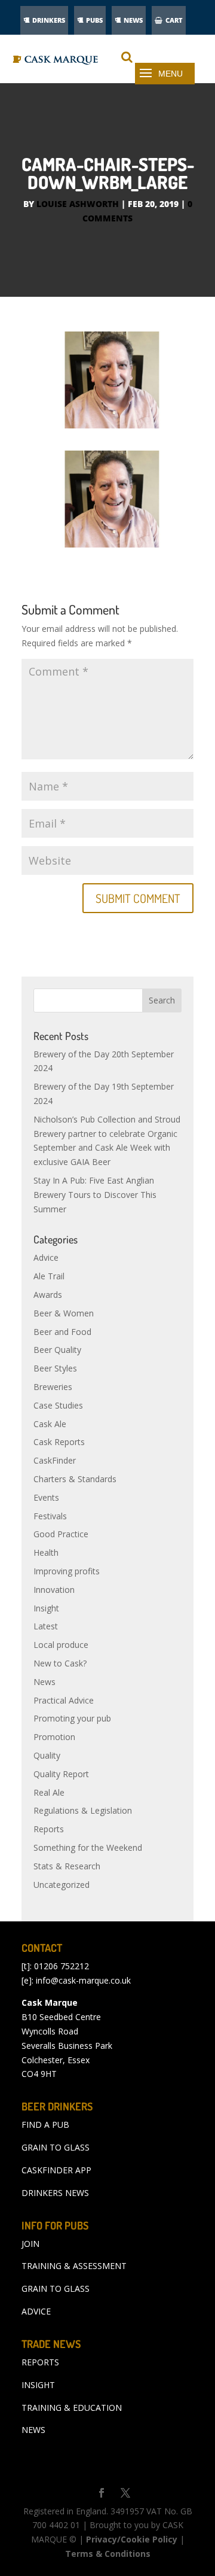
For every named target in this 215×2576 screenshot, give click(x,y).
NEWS (133, 20)
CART (174, 20)
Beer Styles (55, 1368)
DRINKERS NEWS (55, 2193)
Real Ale (49, 1792)
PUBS (94, 20)
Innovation (54, 1590)
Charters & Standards (75, 1479)
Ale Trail (49, 1276)
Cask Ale (50, 1424)
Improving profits (67, 1571)
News (44, 1682)
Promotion (54, 1737)
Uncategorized (62, 1885)
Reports (49, 1829)
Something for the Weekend (88, 1847)
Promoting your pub (72, 1718)
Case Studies (58, 1405)
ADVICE (36, 2311)
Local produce (61, 1645)
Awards (48, 1295)
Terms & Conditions (108, 2554)
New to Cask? (60, 1663)
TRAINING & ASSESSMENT (74, 2266)
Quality (47, 1755)
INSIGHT (38, 2385)
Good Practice (61, 1534)
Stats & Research (67, 1866)
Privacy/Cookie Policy (132, 2539)
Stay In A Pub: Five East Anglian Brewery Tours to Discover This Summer (95, 1195)
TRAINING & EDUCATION (72, 2408)
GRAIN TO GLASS (56, 2147)
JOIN (30, 2244)
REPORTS (40, 2362)
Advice (46, 1257)
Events (46, 1497)
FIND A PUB (45, 2125)
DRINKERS (49, 20)
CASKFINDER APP (56, 2170)
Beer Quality (57, 1350)
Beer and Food (62, 1332)
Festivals (50, 1516)
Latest (46, 1626)
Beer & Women (64, 1313)
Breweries (53, 1387)
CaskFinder (55, 1460)
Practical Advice (64, 1700)
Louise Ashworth (78, 204)
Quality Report (61, 1774)
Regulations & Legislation (83, 1810)
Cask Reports (59, 1442)
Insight (46, 1608)
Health (46, 1552)
